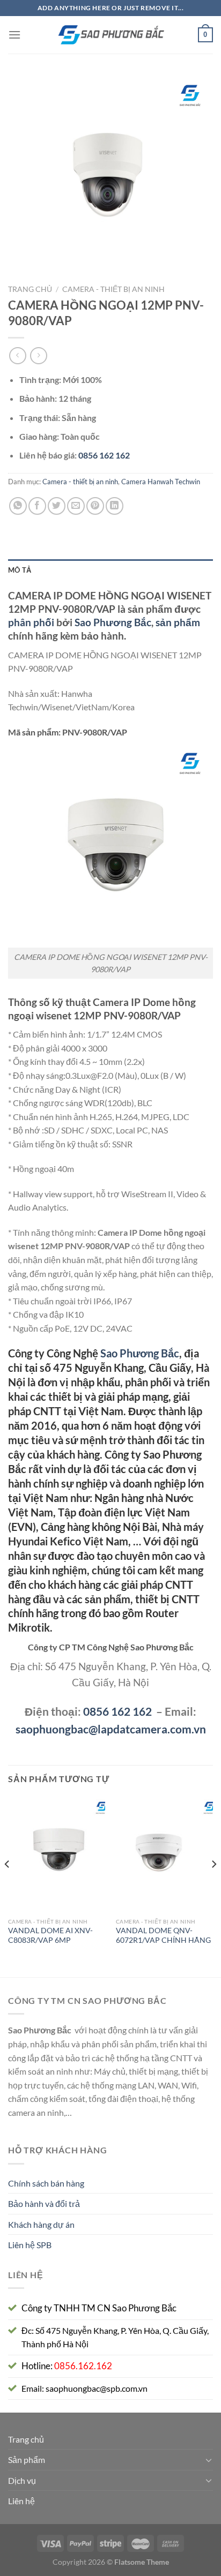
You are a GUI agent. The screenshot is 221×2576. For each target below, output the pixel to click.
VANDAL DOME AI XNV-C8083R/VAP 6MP (50, 1935)
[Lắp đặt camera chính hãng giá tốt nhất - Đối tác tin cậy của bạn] (110, 35)
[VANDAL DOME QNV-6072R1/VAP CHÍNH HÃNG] (164, 1854)
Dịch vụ (22, 2480)
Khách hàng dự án (41, 2224)
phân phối (31, 622)
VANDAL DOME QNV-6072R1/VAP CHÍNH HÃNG (163, 1935)
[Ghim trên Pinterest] (95, 506)
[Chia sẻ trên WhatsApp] (18, 506)
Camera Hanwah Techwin (161, 482)
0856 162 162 (117, 1711)
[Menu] (14, 35)
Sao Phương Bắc (113, 622)
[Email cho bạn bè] (76, 506)
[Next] (213, 1886)
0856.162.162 (83, 2366)
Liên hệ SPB (30, 2245)
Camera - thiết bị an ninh (113, 289)
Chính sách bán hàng (46, 2183)
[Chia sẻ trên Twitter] (57, 506)
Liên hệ (21, 2501)
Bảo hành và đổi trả (44, 2203)
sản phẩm (178, 622)
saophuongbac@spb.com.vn (97, 2388)
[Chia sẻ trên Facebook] (37, 506)
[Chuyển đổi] (209, 2460)
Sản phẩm (27, 2459)
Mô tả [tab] (20, 570)
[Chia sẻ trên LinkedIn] (115, 506)
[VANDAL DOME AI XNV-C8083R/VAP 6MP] (57, 1854)
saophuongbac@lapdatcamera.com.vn (111, 1729)
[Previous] (8, 1886)
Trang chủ (30, 289)
